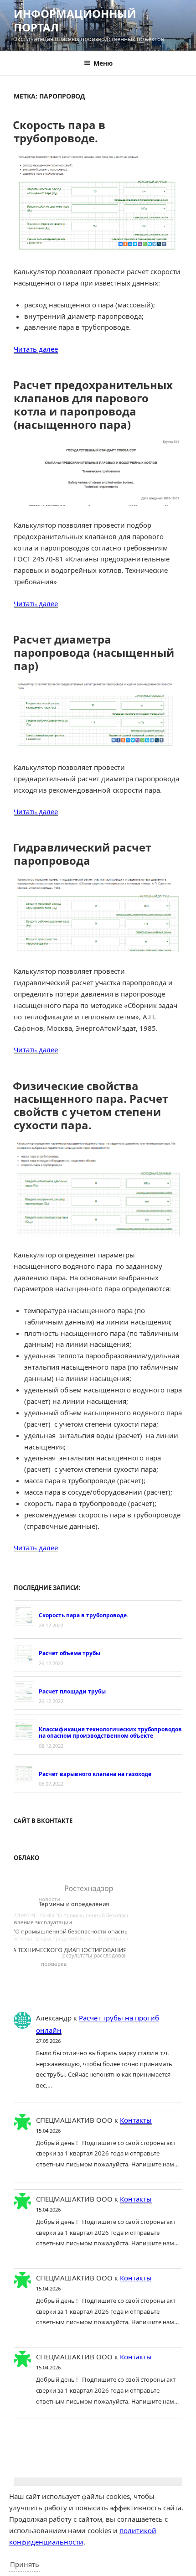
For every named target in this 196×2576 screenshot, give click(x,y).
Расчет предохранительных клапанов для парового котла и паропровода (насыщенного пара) (93, 404)
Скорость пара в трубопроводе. (59, 131)
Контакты (136, 2120)
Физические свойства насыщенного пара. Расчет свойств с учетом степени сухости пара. (90, 1105)
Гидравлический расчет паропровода (82, 854)
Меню (103, 63)
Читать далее (36, 349)
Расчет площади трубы (72, 1691)
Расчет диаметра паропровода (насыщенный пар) (93, 652)
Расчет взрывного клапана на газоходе (95, 1774)
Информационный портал (75, 20)
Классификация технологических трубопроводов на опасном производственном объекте (110, 1732)
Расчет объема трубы (70, 1653)
